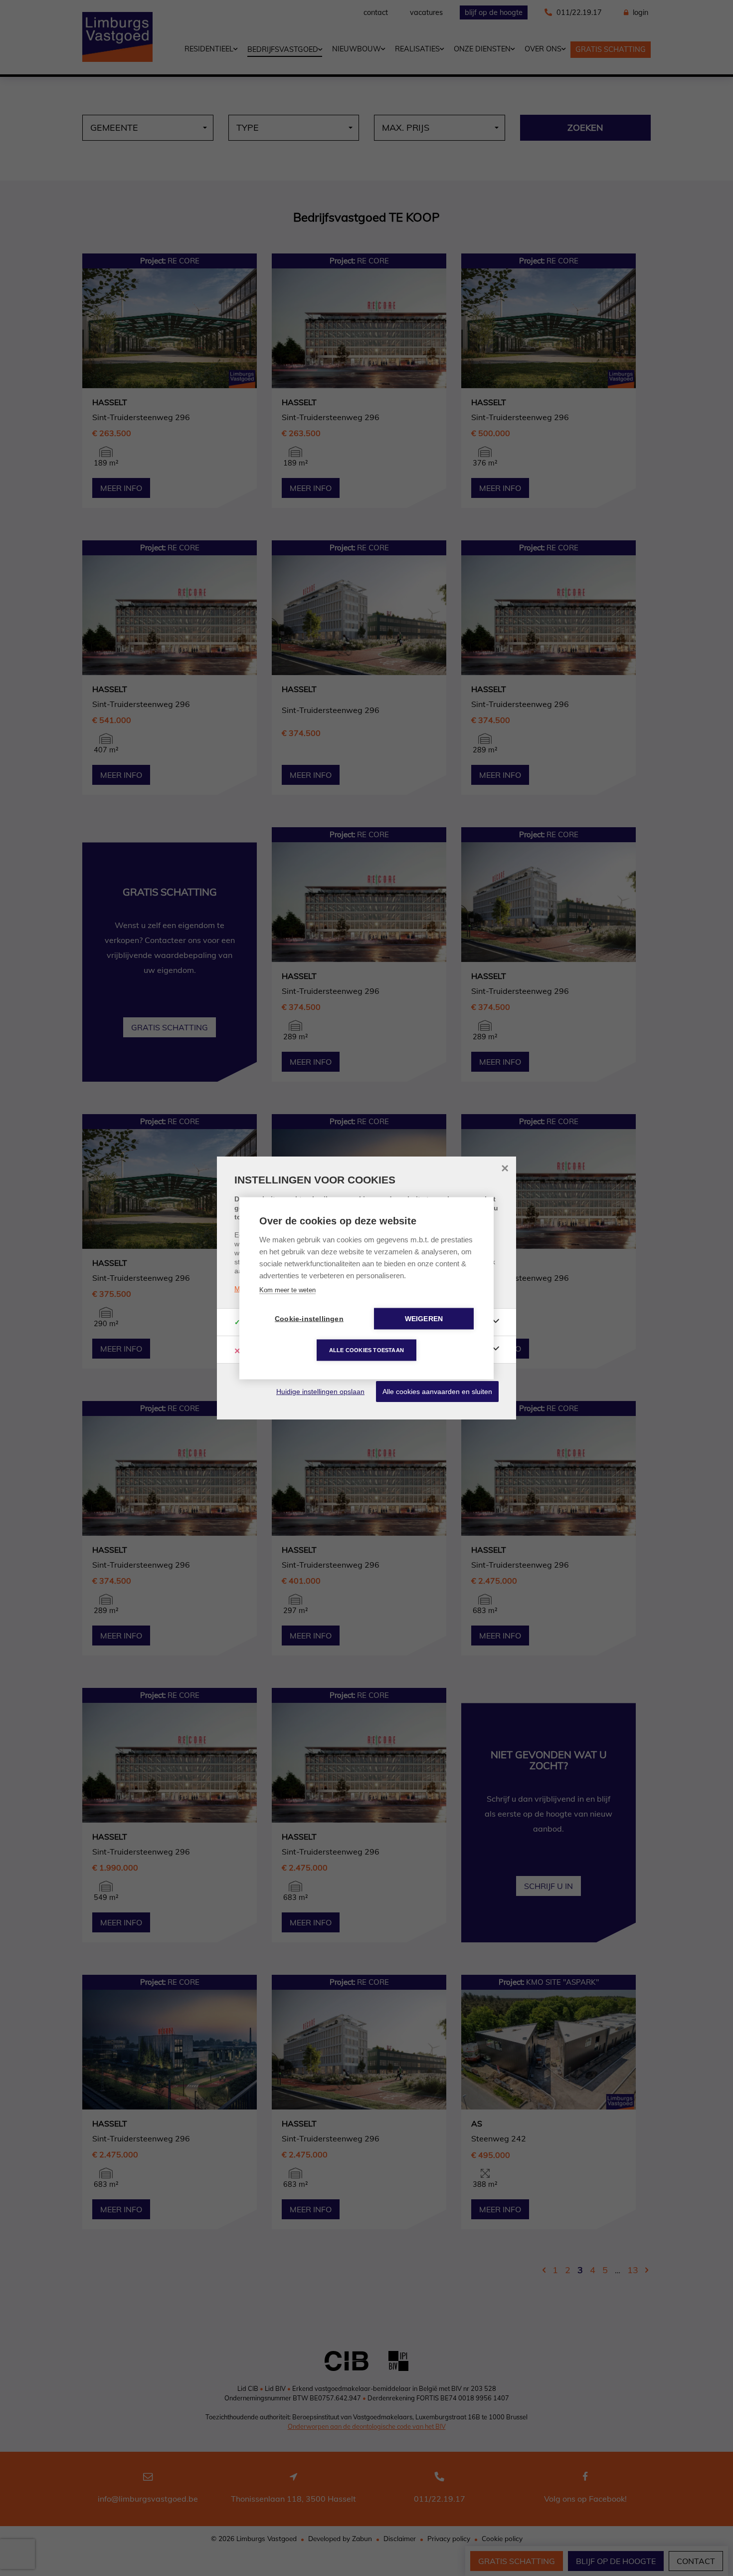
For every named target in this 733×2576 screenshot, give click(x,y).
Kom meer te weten (287, 1289)
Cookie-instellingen (309, 1318)
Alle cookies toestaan (366, 1350)
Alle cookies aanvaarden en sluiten (437, 1392)
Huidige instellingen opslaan (320, 1392)
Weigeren (424, 1318)
